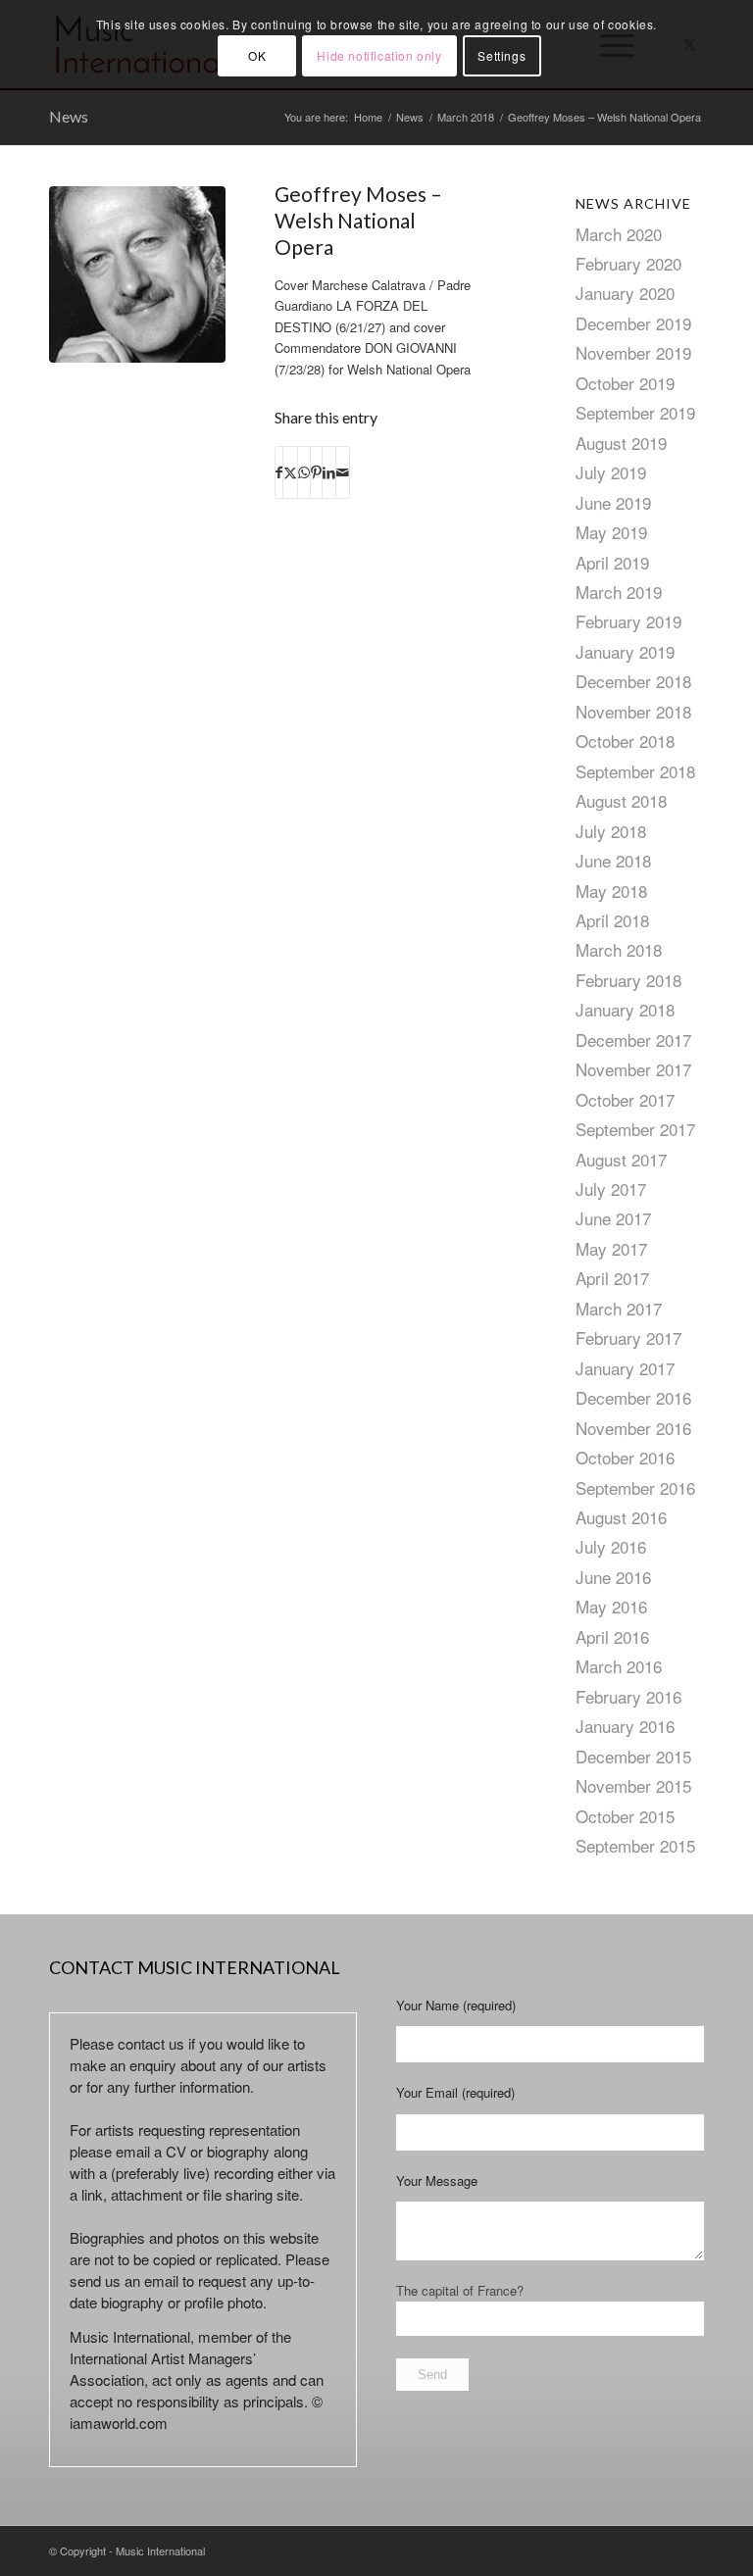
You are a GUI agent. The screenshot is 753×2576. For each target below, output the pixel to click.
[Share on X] (290, 472)
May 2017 (611, 1248)
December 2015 (633, 1756)
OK (257, 55)
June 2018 (613, 860)
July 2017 (611, 1189)
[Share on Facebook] (279, 472)
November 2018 (633, 711)
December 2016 (633, 1397)
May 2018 (611, 891)
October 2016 (625, 1457)
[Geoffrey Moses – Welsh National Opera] (137, 274)
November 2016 (633, 1428)
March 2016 (619, 1666)
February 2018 (628, 980)
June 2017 (613, 1218)
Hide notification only (379, 55)
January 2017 (625, 1368)
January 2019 (625, 651)
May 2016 (611, 1606)
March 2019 (619, 592)
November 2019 (633, 352)
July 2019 (611, 472)
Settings (502, 55)
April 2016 (612, 1636)
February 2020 (628, 263)
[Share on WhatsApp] (304, 472)
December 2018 (633, 681)
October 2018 (625, 741)
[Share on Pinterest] (316, 472)
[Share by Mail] (343, 472)
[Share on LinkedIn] (329, 472)
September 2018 (635, 771)
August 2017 (621, 1159)
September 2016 (635, 1487)
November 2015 (633, 1785)
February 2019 (628, 621)
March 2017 (619, 1308)
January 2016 (625, 1726)
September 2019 (635, 412)
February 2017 (628, 1338)
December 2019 (633, 323)
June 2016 (613, 1577)
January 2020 (625, 293)
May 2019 (611, 532)
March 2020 (619, 234)
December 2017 (633, 1040)
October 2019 (625, 383)
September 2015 (635, 1845)
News (69, 116)
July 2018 (611, 831)
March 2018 (619, 949)
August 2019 (621, 443)
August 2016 (621, 1517)
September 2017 (635, 1129)
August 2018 (621, 800)
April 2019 (612, 562)
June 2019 (613, 502)
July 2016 (611, 1546)
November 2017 (633, 1069)
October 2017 (625, 1099)
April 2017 (612, 1278)
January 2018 (625, 1009)
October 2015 (625, 1816)
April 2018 (612, 920)
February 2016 (628, 1696)
